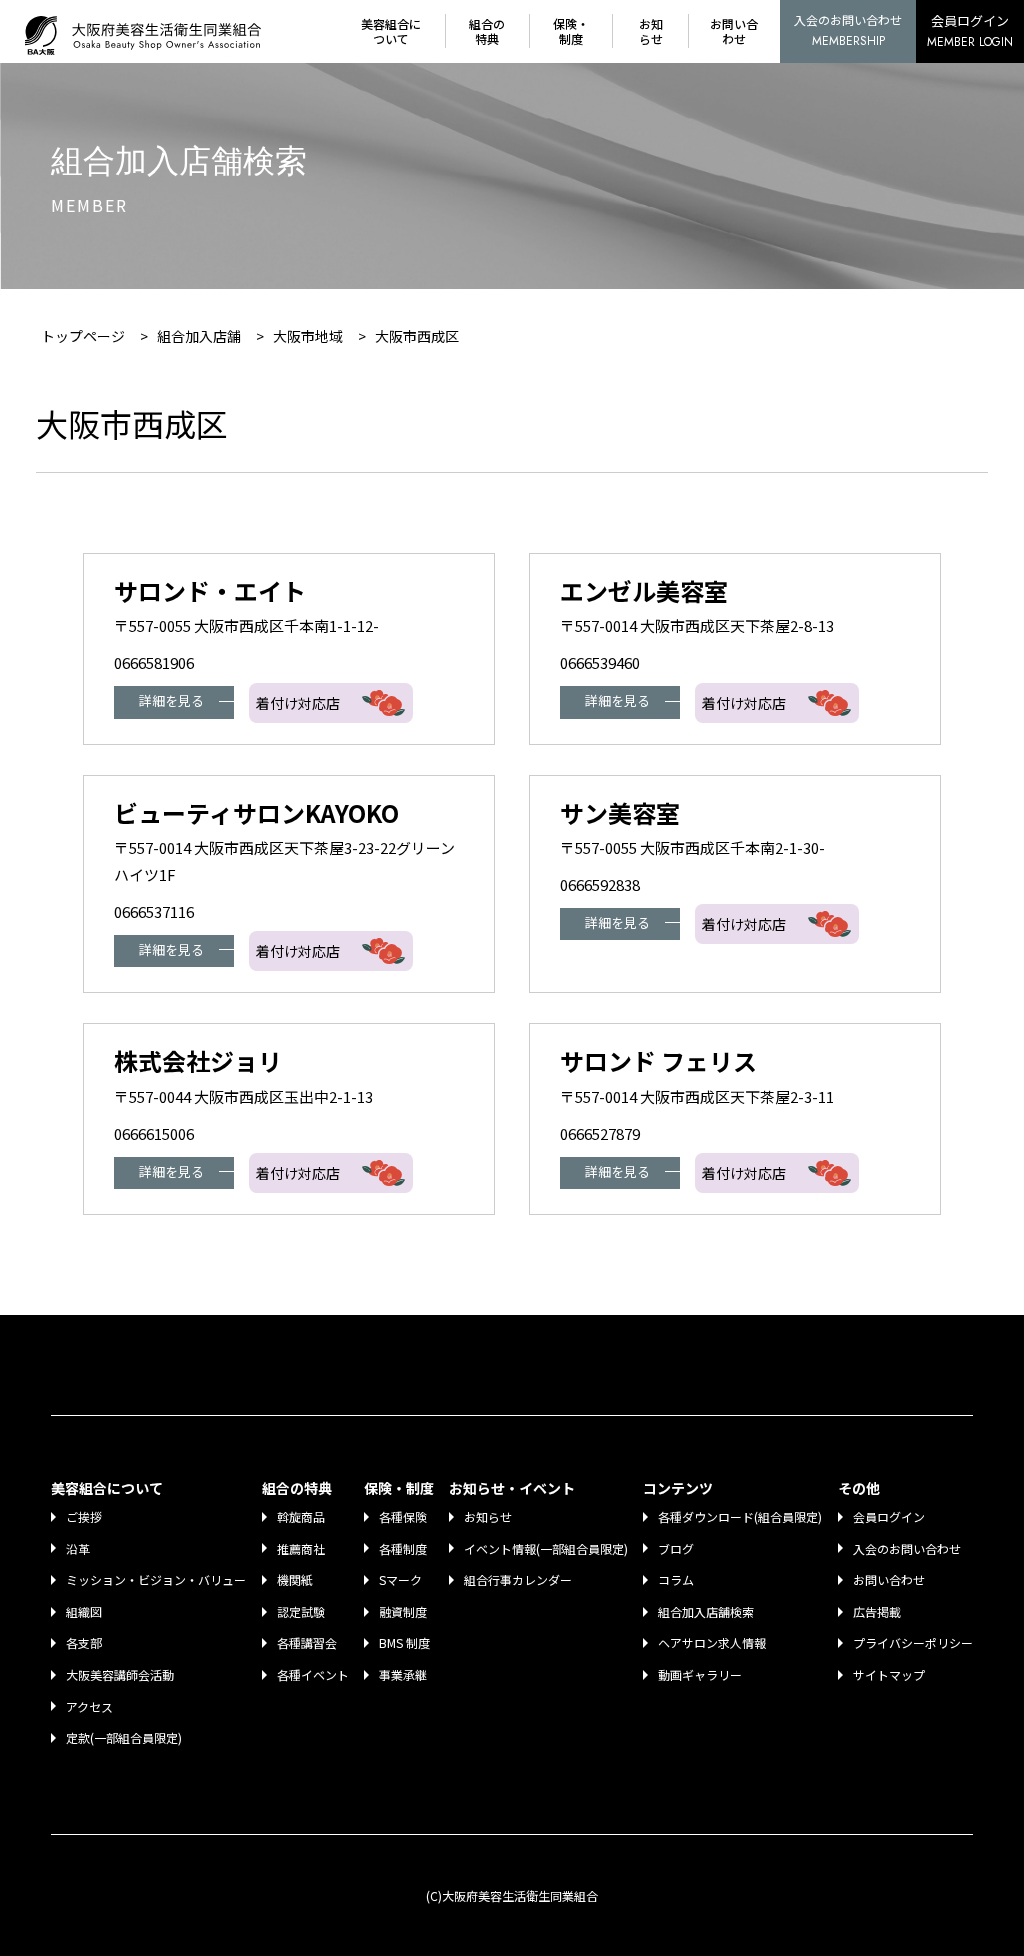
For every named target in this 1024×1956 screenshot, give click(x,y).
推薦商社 (301, 1548)
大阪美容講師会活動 (120, 1674)
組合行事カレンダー (518, 1579)
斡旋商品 (301, 1516)
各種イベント (313, 1674)
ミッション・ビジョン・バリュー (156, 1579)
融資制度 (403, 1611)
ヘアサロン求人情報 (712, 1642)
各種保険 (403, 1516)
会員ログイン (970, 31)
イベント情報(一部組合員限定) (546, 1548)
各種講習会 (307, 1642)
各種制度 (403, 1548)
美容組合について (391, 31)
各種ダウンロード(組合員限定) (740, 1516)
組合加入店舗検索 (706, 1611)
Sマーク (400, 1579)
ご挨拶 (84, 1516)
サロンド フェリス (658, 1060)
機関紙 (295, 1579)
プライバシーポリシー (913, 1642)
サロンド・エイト (210, 590)
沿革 (78, 1548)
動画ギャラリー (700, 1674)
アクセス (89, 1706)
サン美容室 (620, 812)
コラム (676, 1579)
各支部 (84, 1642)
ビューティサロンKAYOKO (256, 812)
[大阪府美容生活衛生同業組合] (148, 31)
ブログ (676, 1548)
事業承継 (403, 1674)
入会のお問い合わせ (848, 30)
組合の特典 (487, 31)
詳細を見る (171, 700)
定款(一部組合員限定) (124, 1737)
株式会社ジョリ (198, 1060)
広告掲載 (877, 1611)
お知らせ (651, 31)
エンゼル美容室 (644, 590)
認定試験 (301, 1611)
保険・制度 (571, 31)
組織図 (84, 1611)
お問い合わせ (734, 31)
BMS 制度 (404, 1642)
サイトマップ (889, 1674)
